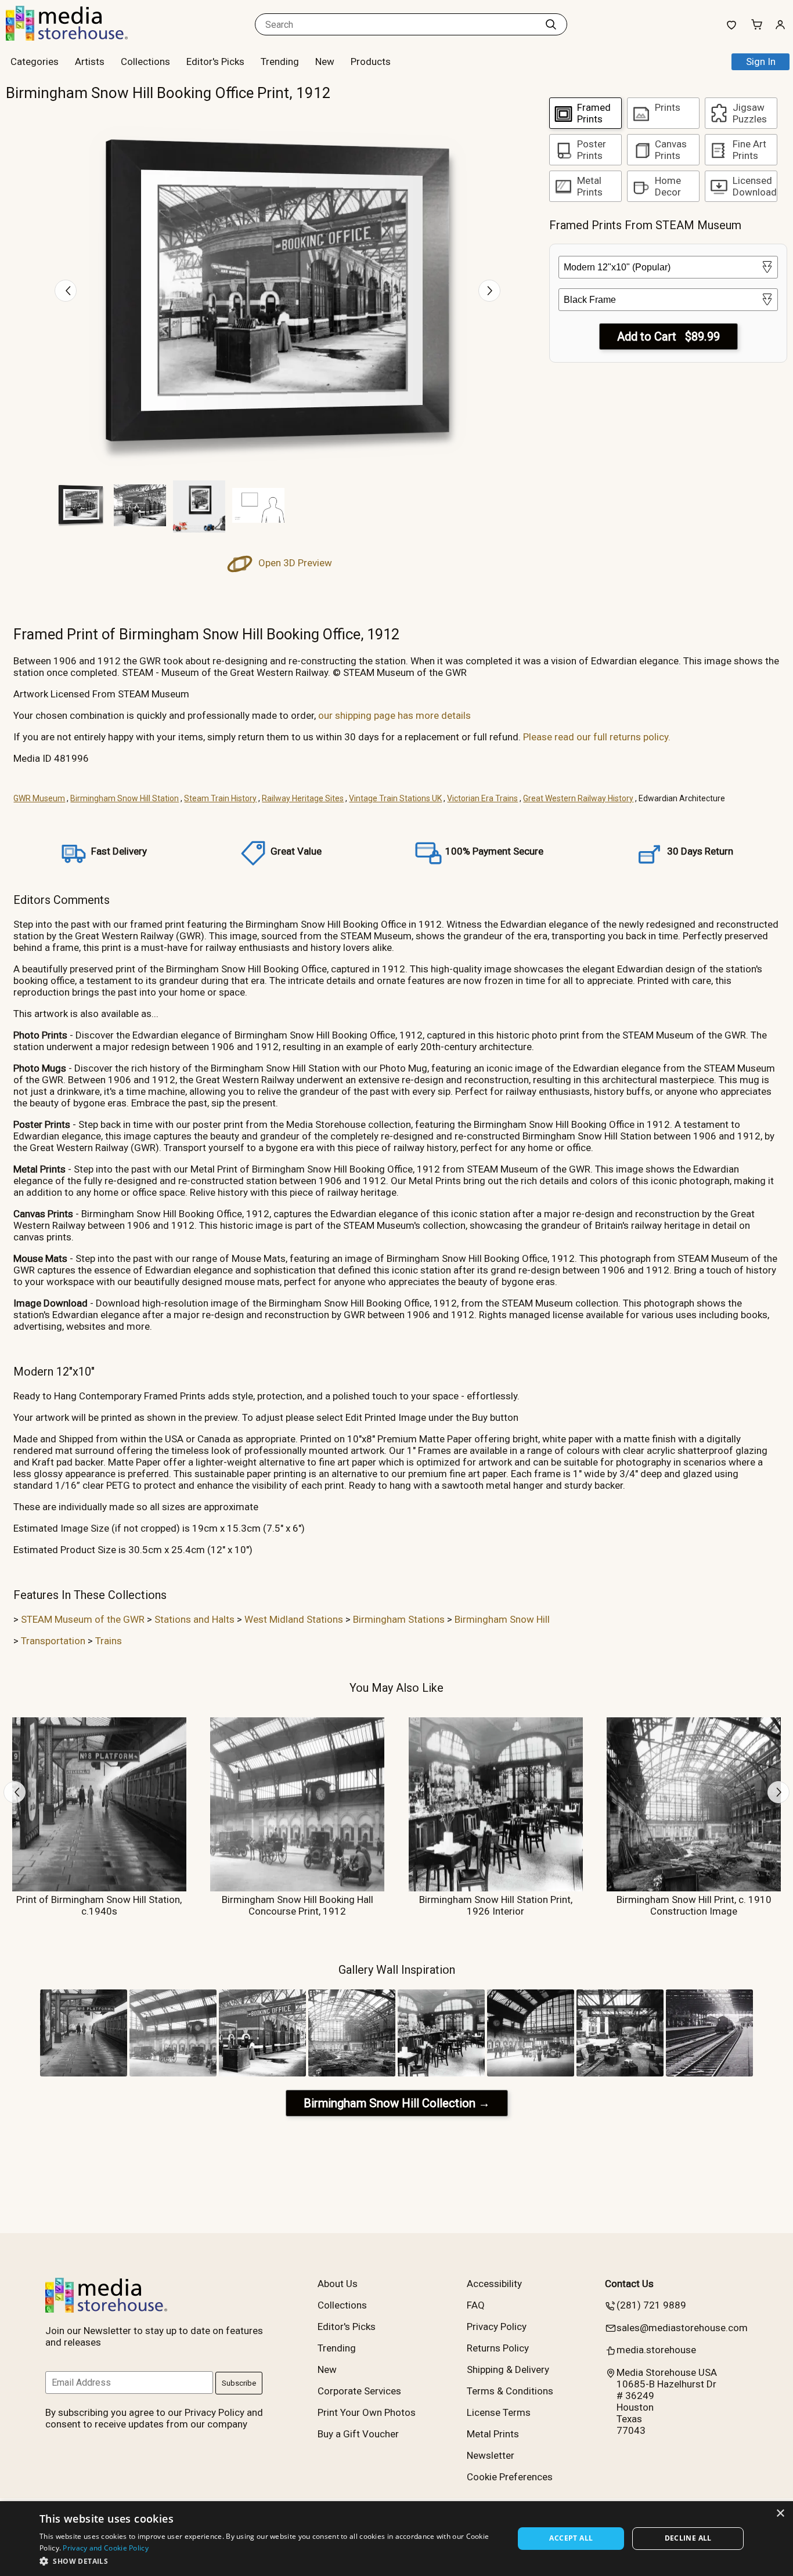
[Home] (78, 37)
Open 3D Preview (294, 563)
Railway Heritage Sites (303, 798)
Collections (145, 61)
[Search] (551, 24)
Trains (109, 1641)
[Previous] (66, 291)
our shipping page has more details (394, 715)
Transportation (53, 1641)
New (325, 61)
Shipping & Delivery (508, 2369)
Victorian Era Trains (482, 798)
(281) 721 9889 (651, 2305)
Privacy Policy (497, 2327)
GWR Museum (39, 798)
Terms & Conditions (510, 2391)
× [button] (780, 2514)
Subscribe (239, 2383)
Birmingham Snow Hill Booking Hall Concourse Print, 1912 (298, 1905)
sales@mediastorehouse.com (682, 2328)
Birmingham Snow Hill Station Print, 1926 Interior (496, 1905)
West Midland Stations (294, 1619)
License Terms (499, 2412)
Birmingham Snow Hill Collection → (397, 2103)
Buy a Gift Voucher (358, 2434)
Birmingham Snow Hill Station (125, 798)
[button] (270, 2561)
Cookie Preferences (510, 2477)
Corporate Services (359, 2391)
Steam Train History (220, 798)
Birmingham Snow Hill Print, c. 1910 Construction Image (694, 1905)
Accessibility (494, 2284)
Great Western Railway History (578, 798)
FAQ (476, 2305)
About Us (338, 2284)
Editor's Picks (215, 61)
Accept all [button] (571, 2538)
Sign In (761, 61)
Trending (280, 61)
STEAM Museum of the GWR (83, 1619)
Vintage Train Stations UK (395, 798)
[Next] (489, 291)
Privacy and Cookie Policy (106, 2548)
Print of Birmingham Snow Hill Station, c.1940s (99, 1905)
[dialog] (396, 2539)
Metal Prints (493, 2434)
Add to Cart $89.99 (668, 337)
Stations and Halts (194, 1619)
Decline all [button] (688, 2538)
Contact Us (629, 2284)
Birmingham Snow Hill (502, 1619)
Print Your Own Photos (367, 2412)
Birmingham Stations (399, 1619)
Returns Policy (498, 2348)
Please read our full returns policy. (597, 737)
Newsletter (491, 2455)
